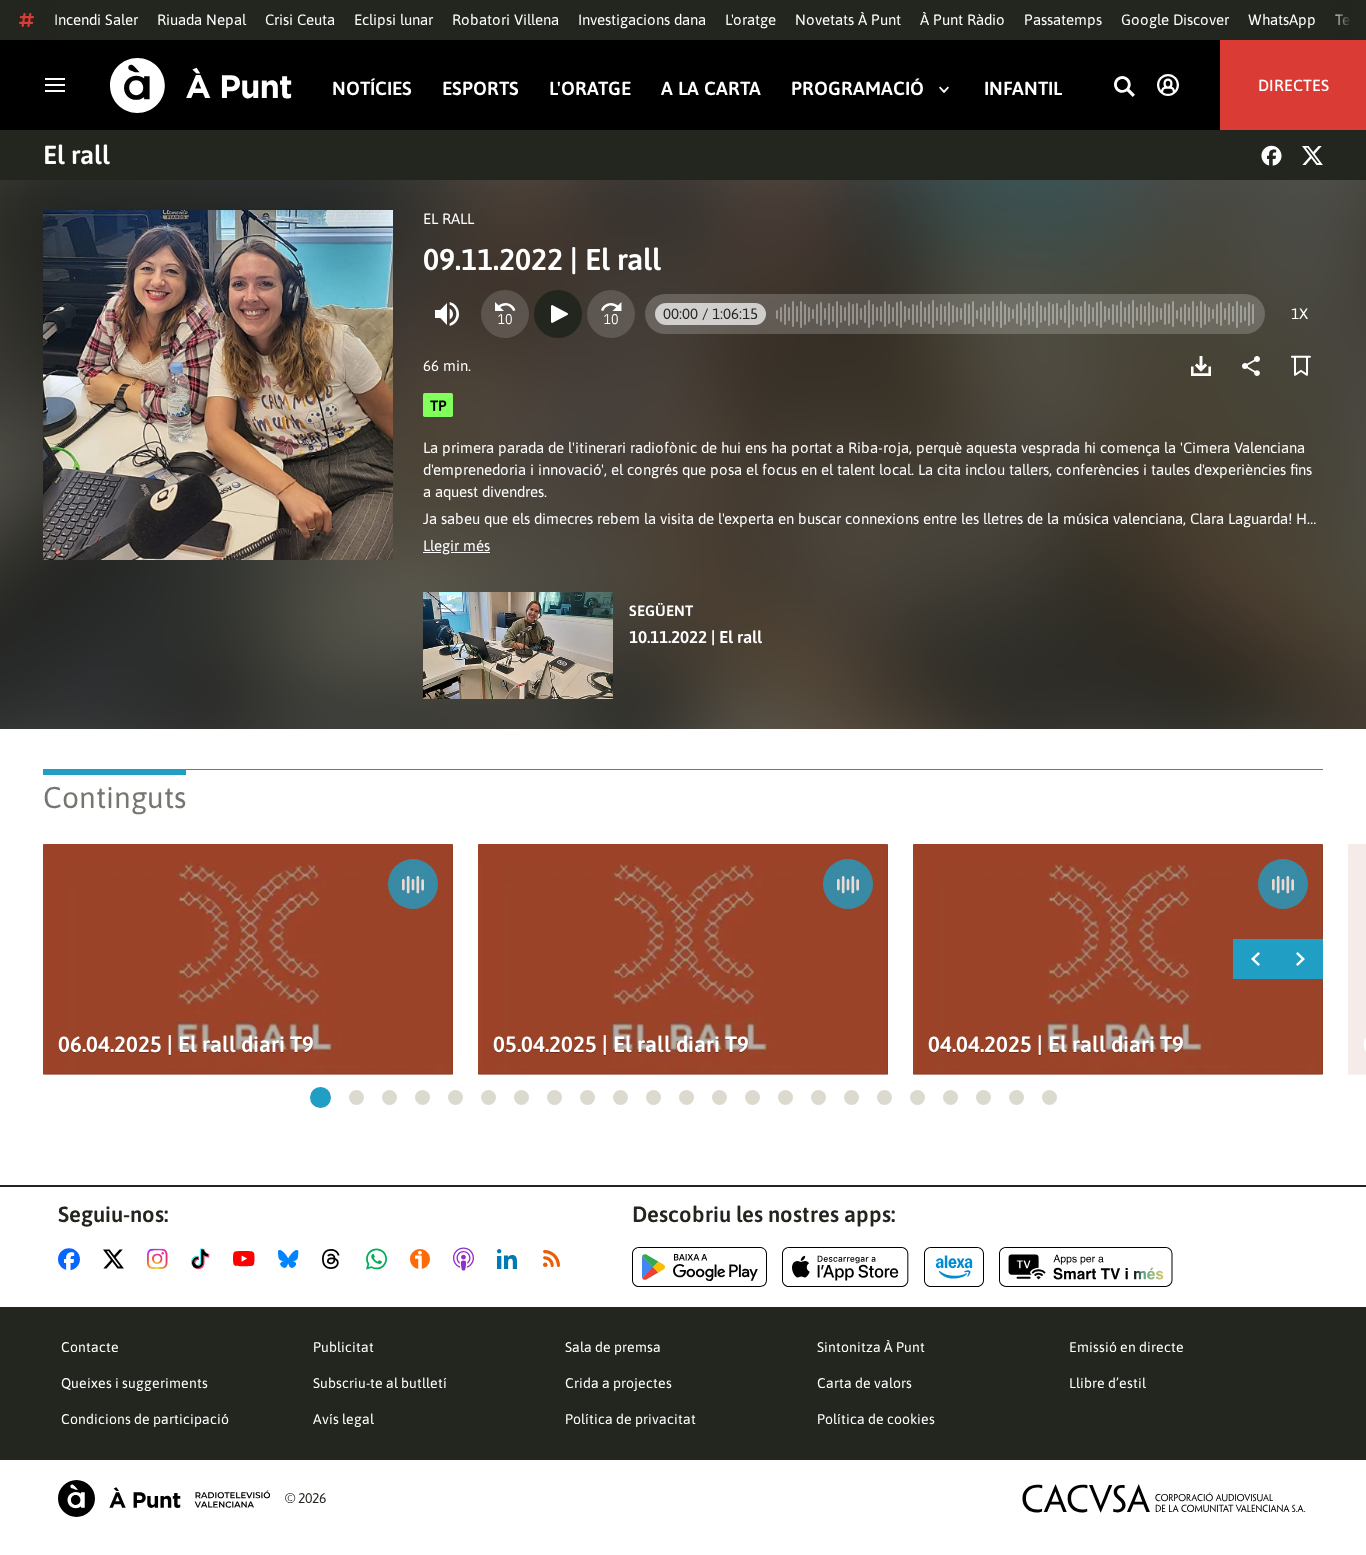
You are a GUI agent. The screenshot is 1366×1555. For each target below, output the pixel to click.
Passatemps (1063, 19)
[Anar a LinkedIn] (511, 1259)
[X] (1312, 155)
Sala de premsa (613, 1347)
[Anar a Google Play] (699, 1267)
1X (1299, 313)
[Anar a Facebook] (73, 1259)
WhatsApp (1282, 19)
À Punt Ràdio (962, 19)
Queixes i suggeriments (134, 1383)
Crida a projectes (618, 1383)
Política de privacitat (630, 1419)
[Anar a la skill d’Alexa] (954, 1267)
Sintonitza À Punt (871, 1347)
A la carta (711, 88)
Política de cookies (876, 1419)
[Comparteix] (1256, 366)
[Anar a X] (117, 1259)
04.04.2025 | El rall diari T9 (1056, 1044)
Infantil (1023, 88)
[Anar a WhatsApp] (380, 1259)
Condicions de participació (145, 1419)
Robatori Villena (505, 19)
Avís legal (343, 1419)
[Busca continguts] (1124, 87)
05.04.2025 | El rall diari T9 (621, 1044)
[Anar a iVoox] (424, 1259)
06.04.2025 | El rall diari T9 (186, 1044)
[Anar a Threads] (336, 1259)
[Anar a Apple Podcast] (467, 1259)
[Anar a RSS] (556, 1259)
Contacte (90, 1347)
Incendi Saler (96, 19)
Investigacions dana (642, 19)
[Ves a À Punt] (201, 85)
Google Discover (1175, 19)
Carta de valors (864, 1383)
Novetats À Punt (848, 19)
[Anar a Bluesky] (292, 1259)
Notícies (372, 88)
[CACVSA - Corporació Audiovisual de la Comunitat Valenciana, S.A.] (1164, 1498)
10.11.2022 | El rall (695, 637)
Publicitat (343, 1347)
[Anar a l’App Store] (845, 1267)
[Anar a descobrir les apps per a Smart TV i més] (1086, 1267)
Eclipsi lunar (393, 19)
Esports (480, 88)
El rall (76, 155)
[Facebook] (1271, 155)
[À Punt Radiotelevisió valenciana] (164, 1498)
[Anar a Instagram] (161, 1259)
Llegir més (456, 545)
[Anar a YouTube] (248, 1259)
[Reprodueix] (558, 314)
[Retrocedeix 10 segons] (505, 314)
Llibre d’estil (1107, 1383)
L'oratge (750, 19)
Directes (1293, 85)
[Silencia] (447, 314)
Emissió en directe (1126, 1347)
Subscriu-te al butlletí (380, 1383)
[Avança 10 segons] (611, 314)
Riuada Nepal (201, 19)
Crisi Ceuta (300, 19)
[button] (320, 1097)
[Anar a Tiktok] (204, 1259)
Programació (857, 88)
